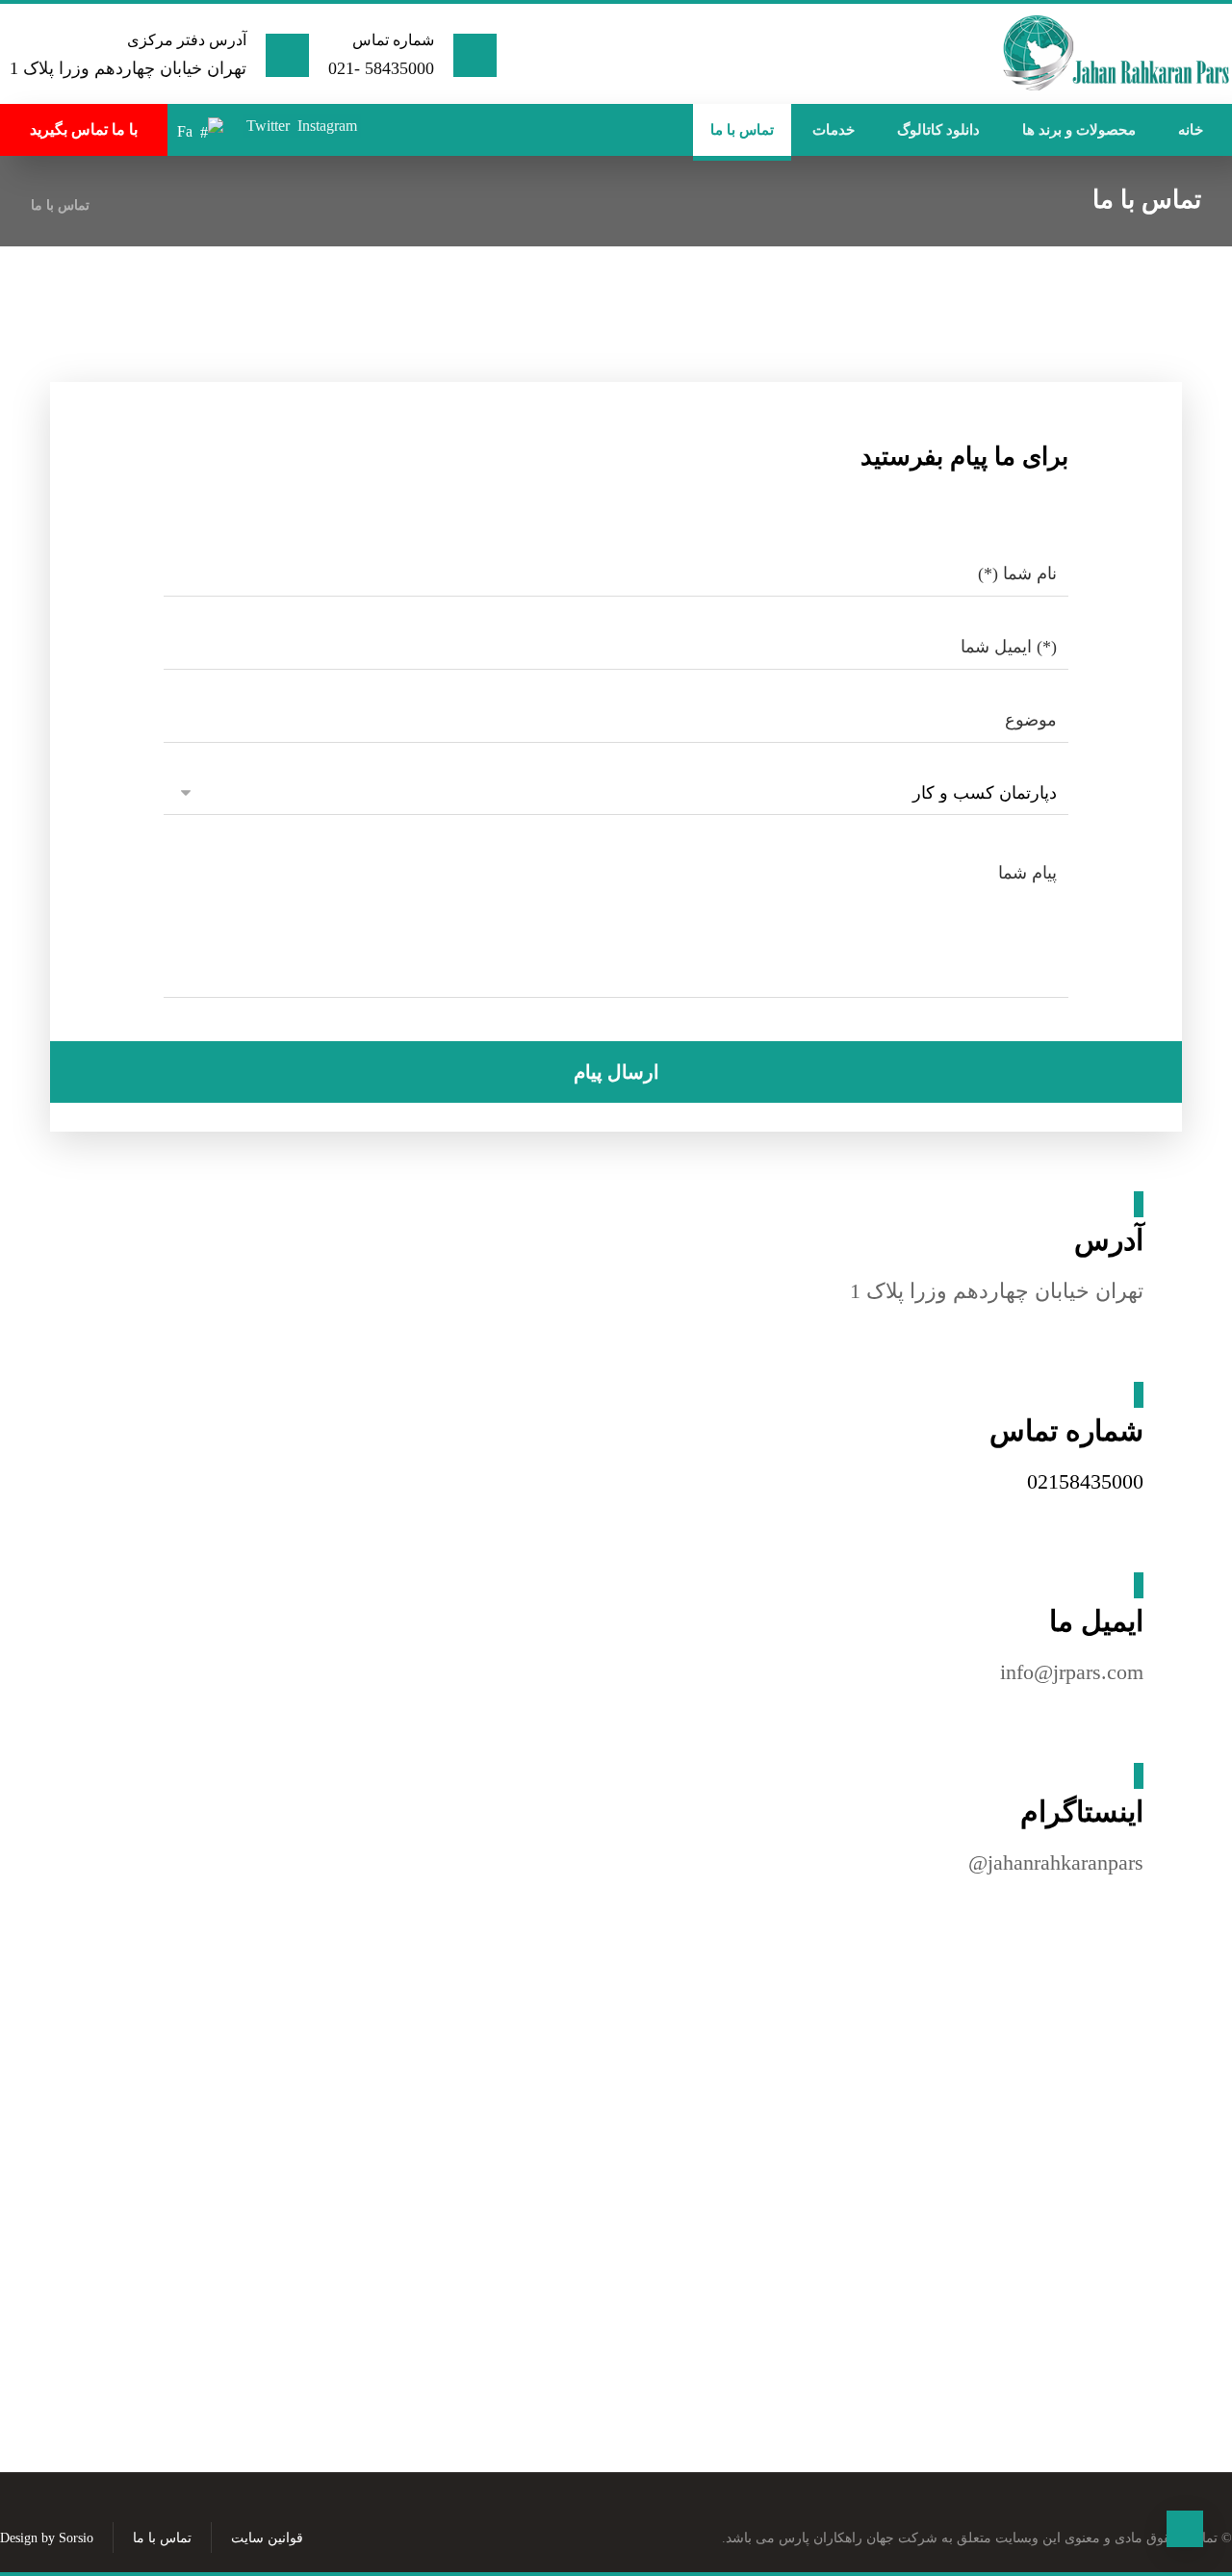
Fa (185, 131)
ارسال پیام (616, 1072)
